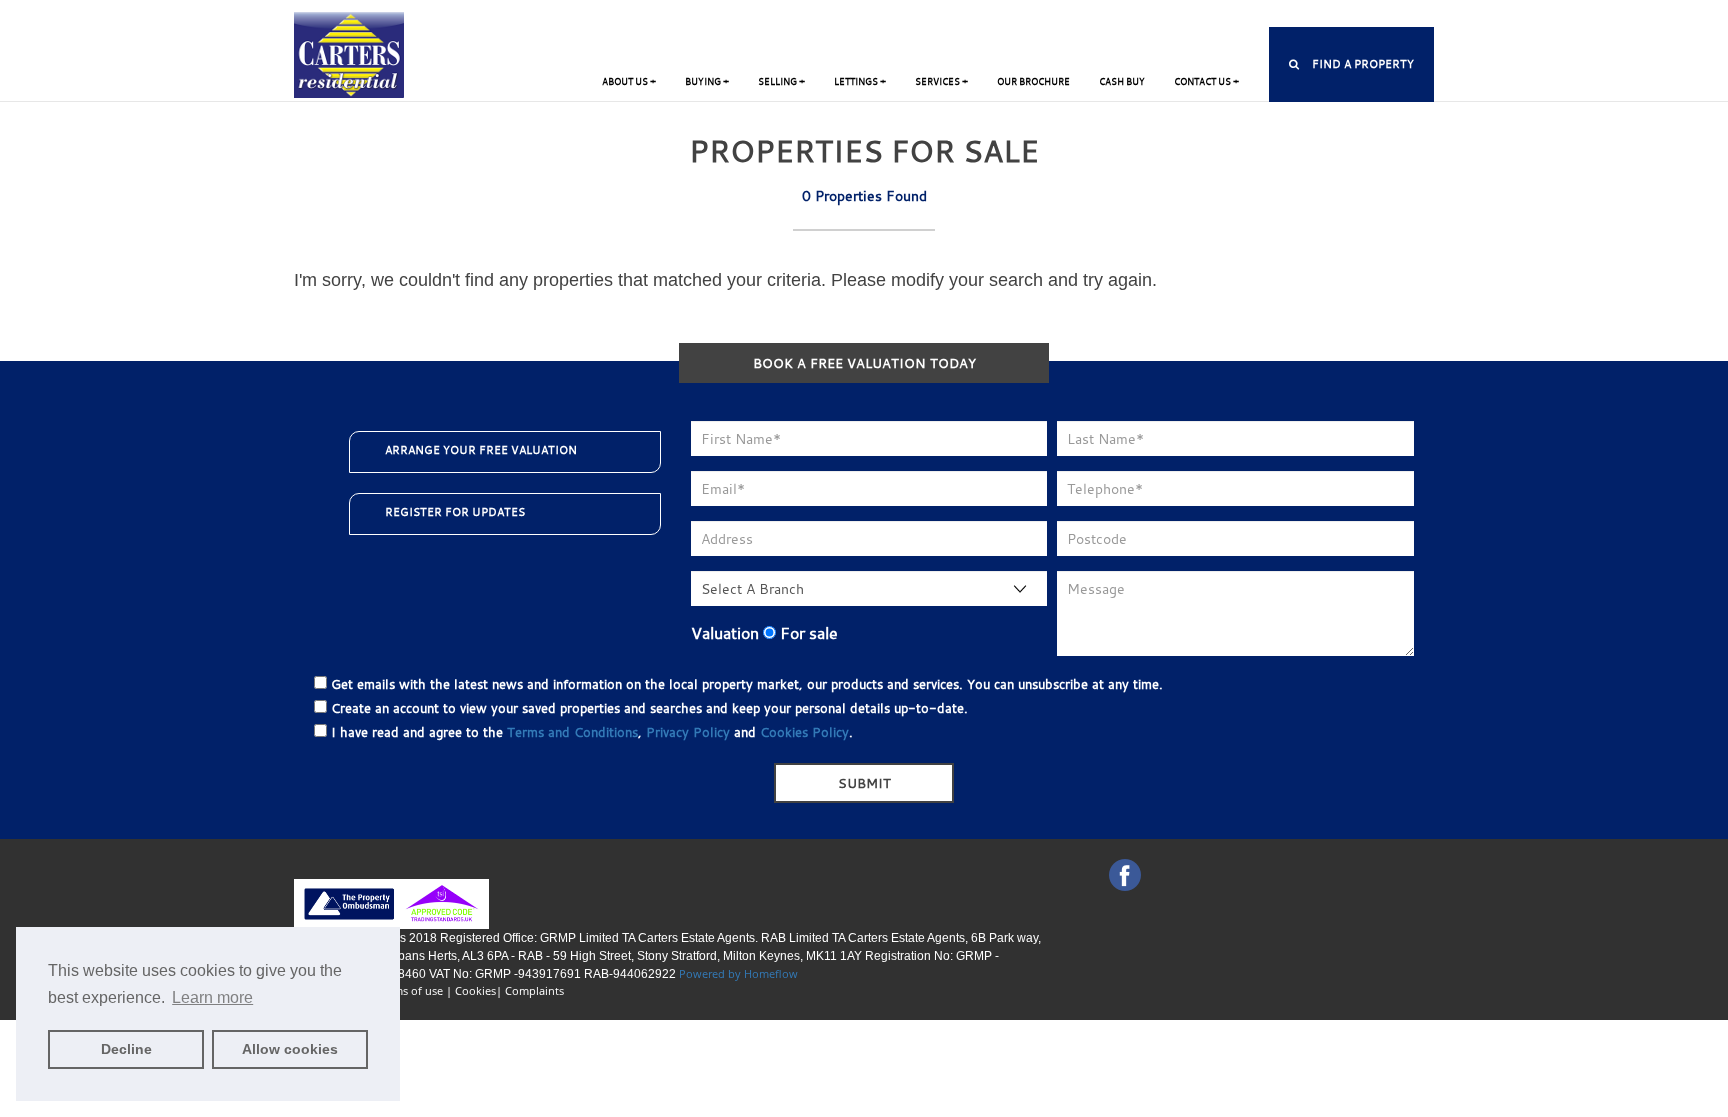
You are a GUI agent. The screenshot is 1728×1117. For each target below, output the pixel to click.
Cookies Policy (804, 732)
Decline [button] (126, 1049)
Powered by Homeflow (738, 973)
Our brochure (1033, 81)
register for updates (455, 512)
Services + (941, 81)
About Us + (629, 81)
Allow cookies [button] (290, 1049)
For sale (807, 633)
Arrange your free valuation (481, 450)
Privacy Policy (688, 732)
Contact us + (1206, 81)
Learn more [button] (212, 997)
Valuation (725, 633)
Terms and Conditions (572, 732)
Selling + (781, 81)
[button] (1351, 64)
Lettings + (860, 81)
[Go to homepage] (349, 53)
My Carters (966, 15)
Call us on (1361, 15)
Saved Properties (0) (1079, 15)
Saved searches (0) (1214, 15)
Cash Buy (1122, 81)
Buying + (707, 81)
